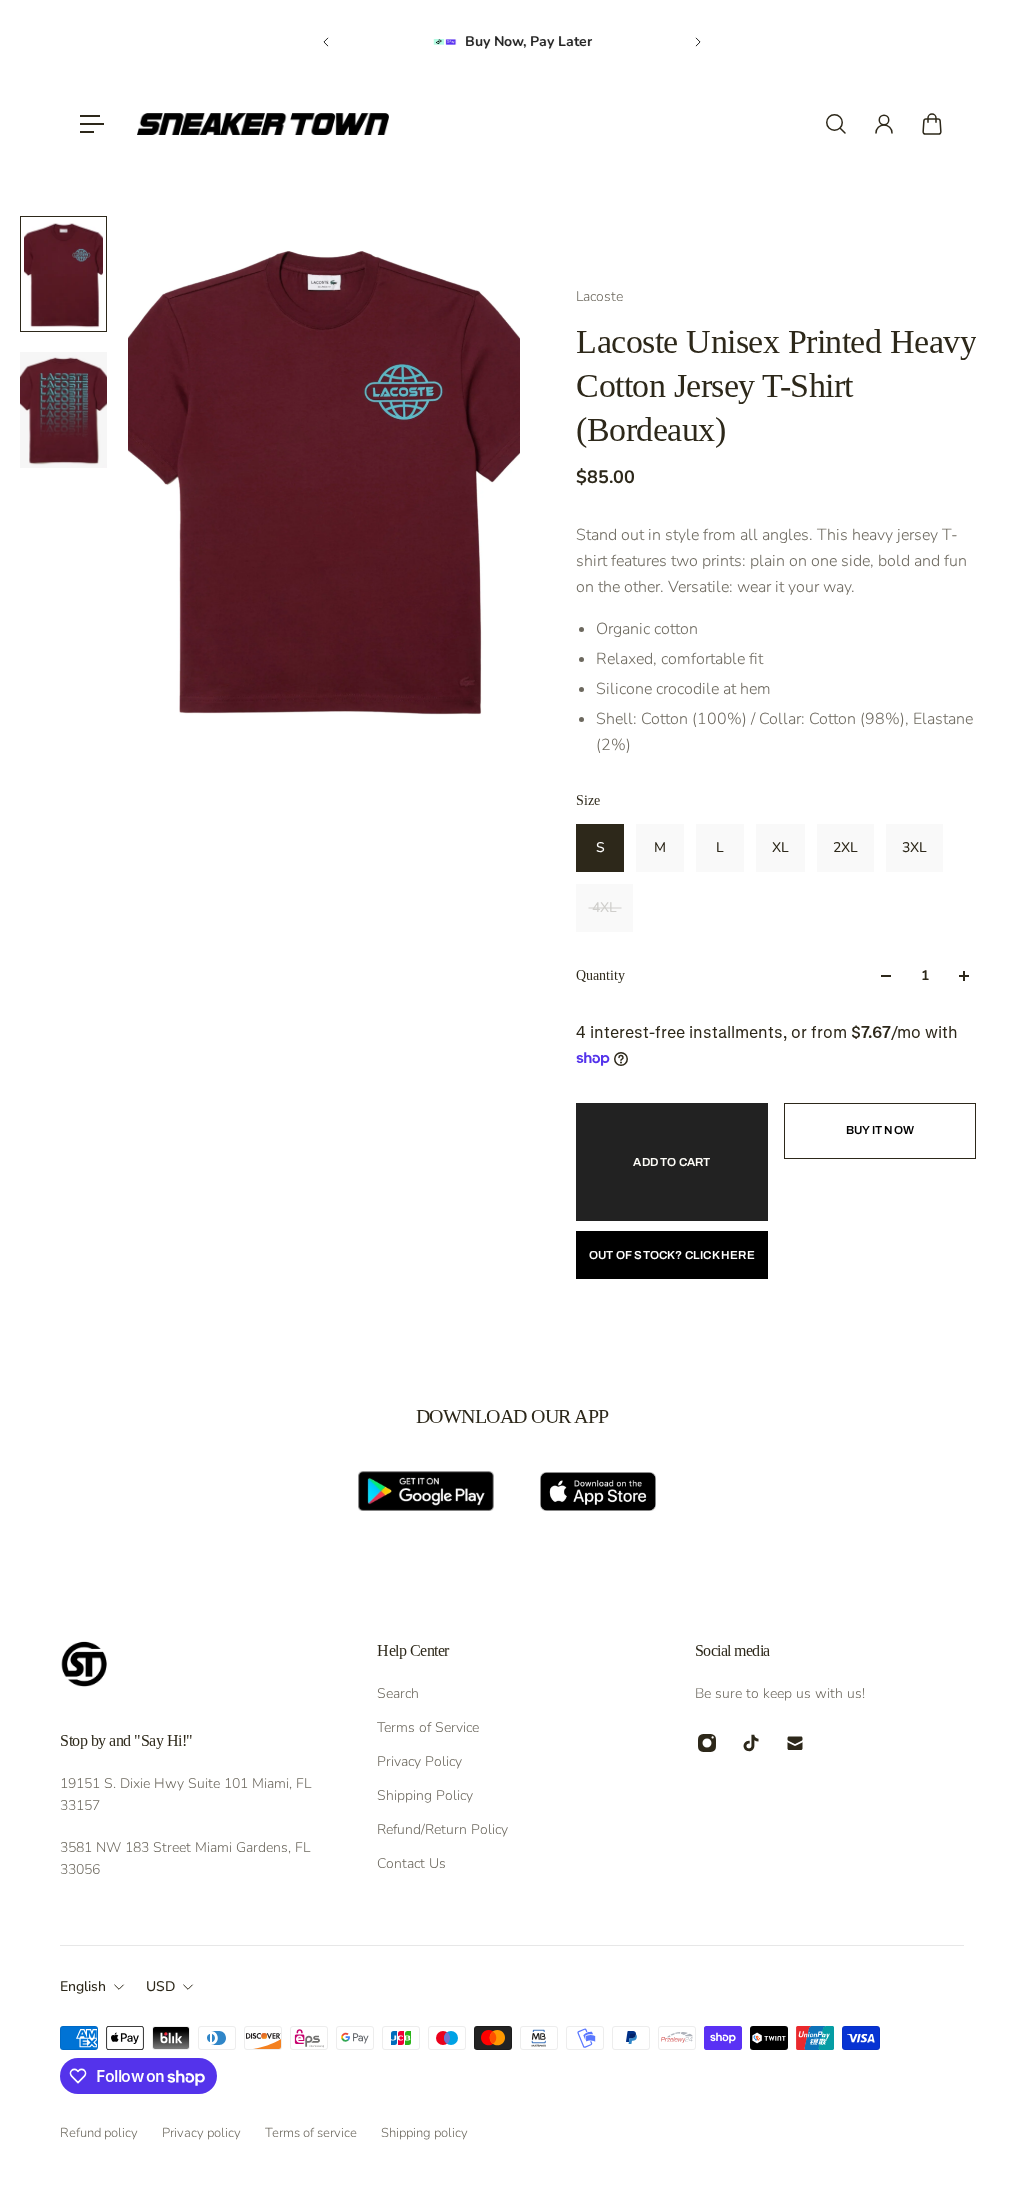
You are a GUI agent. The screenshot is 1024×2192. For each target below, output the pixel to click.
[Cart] (932, 124)
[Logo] (263, 124)
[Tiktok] (751, 1743)
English (83, 1986)
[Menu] (92, 124)
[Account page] (884, 124)
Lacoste (599, 296)
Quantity (600, 975)
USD (160, 1986)
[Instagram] (707, 1743)
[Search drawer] (836, 124)
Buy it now (880, 1130)
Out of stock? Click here (672, 1255)
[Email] (795, 1743)
